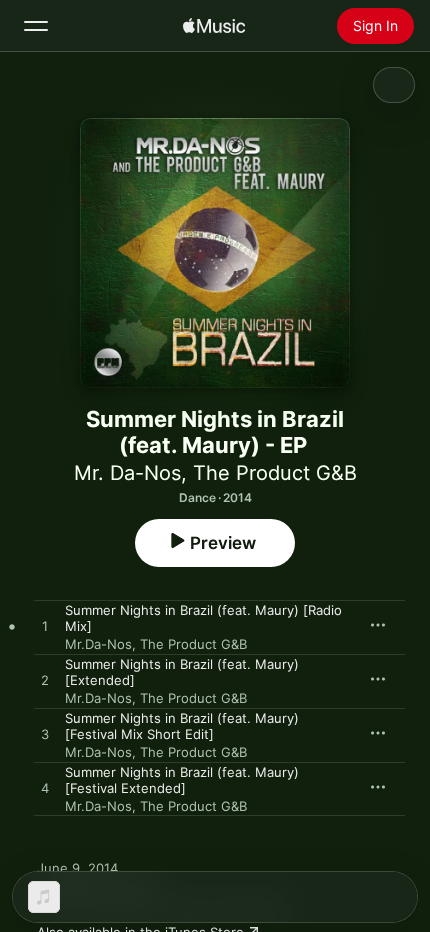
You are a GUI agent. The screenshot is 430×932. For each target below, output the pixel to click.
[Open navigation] (36, 26)
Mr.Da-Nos (98, 644)
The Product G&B (275, 473)
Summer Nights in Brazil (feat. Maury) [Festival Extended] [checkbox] (182, 780)
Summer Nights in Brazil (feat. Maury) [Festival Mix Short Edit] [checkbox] (182, 726)
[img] (214, 26)
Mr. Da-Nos (127, 473)
